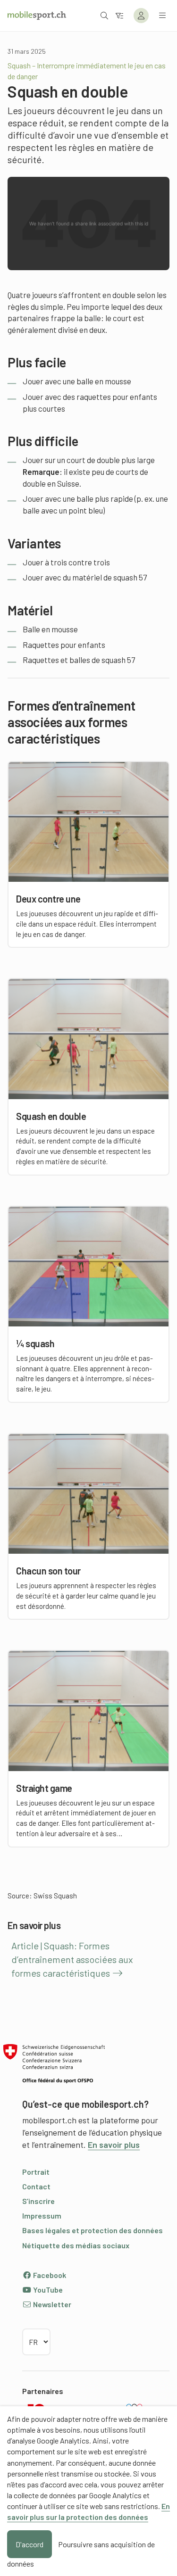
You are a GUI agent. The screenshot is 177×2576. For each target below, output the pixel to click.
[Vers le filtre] (119, 15)
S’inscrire (38, 2201)
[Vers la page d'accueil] (37, 16)
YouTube (47, 2290)
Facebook (49, 2275)
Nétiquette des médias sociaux (76, 2245)
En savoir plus (114, 2145)
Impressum (42, 2216)
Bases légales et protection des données (93, 2230)
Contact (36, 2186)
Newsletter (51, 2304)
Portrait (36, 2172)
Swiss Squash (55, 1896)
